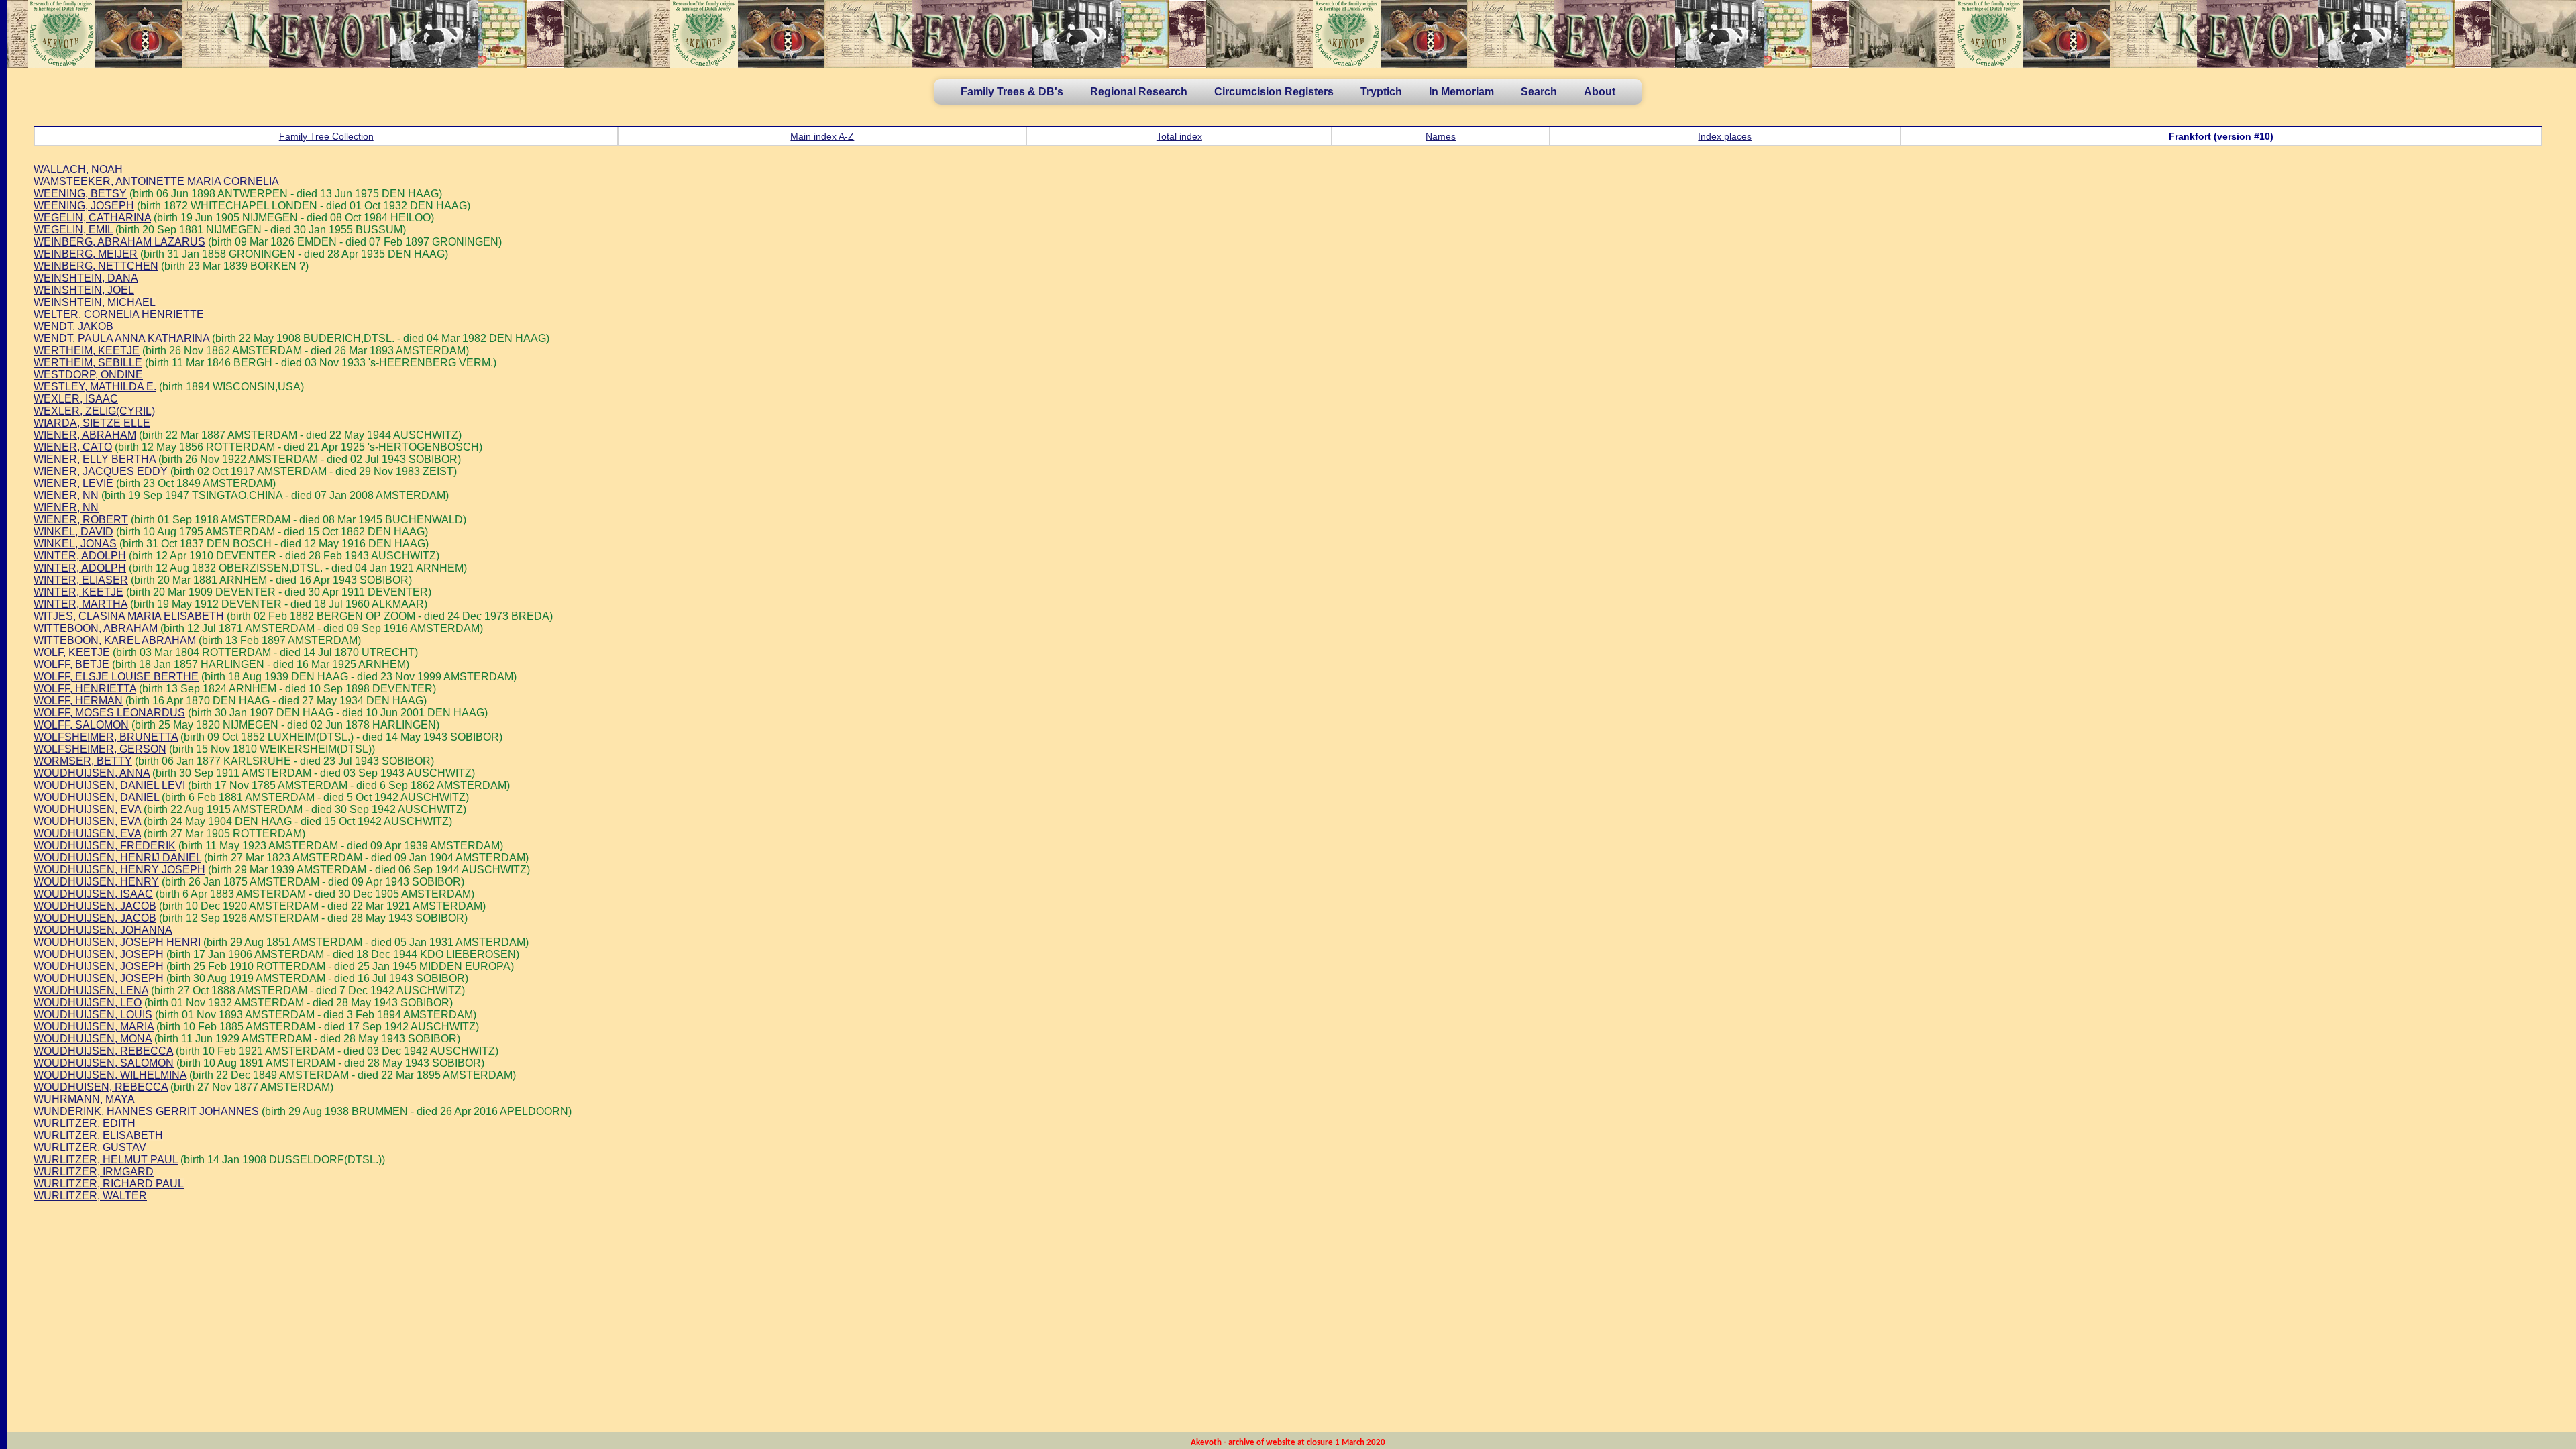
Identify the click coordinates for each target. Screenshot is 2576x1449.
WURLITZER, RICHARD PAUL (109, 1184)
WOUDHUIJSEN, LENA (91, 990)
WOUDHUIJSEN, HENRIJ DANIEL (117, 858)
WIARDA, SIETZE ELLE (92, 423)
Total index (1179, 136)
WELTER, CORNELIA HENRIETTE (119, 314)
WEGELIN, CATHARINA (92, 218)
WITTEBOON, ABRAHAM (96, 628)
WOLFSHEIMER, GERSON (100, 749)
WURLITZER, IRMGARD (94, 1172)
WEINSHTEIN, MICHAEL (95, 302)
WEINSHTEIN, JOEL (84, 290)
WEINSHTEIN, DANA (86, 278)
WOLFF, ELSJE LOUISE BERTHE (116, 677)
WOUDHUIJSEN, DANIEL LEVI (109, 785)
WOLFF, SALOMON (81, 725)
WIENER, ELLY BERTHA (95, 459)
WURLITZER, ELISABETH (98, 1135)
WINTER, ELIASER (81, 580)
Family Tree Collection (326, 136)
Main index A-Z (822, 136)
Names (1441, 136)
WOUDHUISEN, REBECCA (101, 1087)
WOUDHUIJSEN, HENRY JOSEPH (119, 870)
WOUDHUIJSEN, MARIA (94, 1027)
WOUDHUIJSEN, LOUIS (93, 1015)
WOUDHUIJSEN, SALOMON (104, 1063)
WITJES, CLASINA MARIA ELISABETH (129, 616)
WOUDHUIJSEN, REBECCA (103, 1051)
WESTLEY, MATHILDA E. (95, 387)
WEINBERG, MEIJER (86, 254)
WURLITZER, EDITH (85, 1123)
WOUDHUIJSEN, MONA (93, 1039)
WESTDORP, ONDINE (88, 375)
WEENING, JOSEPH (84, 206)
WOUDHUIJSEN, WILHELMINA (110, 1075)
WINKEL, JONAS (75, 544)
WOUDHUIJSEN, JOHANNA (103, 930)
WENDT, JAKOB (73, 326)
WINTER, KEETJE (78, 592)
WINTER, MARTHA (80, 604)
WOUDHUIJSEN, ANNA (92, 773)
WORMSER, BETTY (83, 761)
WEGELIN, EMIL (73, 230)
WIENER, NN (66, 495)
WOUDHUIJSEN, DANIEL (96, 797)
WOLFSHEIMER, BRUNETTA (106, 737)
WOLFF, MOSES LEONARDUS (109, 713)
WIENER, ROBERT (81, 520)
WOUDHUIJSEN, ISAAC (93, 894)
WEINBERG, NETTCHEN (96, 266)
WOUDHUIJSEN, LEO (88, 1003)
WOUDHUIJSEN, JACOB (95, 906)
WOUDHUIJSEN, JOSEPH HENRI (117, 942)
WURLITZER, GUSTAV (90, 1147)
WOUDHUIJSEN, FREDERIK (105, 846)
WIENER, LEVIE (73, 483)
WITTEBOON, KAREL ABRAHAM (115, 640)
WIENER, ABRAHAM (85, 435)
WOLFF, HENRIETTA (85, 689)
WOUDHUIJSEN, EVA (87, 809)
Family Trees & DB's (1012, 92)
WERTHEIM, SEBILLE (88, 363)
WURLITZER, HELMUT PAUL (106, 1160)
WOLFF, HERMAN (78, 701)
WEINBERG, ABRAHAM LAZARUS (119, 242)
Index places (1725, 136)
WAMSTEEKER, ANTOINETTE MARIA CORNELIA (156, 181)
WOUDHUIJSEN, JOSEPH (99, 954)
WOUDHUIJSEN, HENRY (96, 882)
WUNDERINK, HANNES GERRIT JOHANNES (146, 1111)
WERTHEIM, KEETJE (87, 351)
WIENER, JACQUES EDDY (101, 471)
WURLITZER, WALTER (90, 1196)
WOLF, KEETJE (72, 652)
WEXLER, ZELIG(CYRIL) (94, 411)
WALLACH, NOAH (78, 169)
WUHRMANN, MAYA (84, 1099)
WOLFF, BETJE (71, 664)
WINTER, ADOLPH (80, 556)
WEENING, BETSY (80, 194)
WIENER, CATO (73, 447)
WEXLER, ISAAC (76, 399)
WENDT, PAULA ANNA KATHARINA (121, 338)
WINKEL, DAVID (73, 532)
